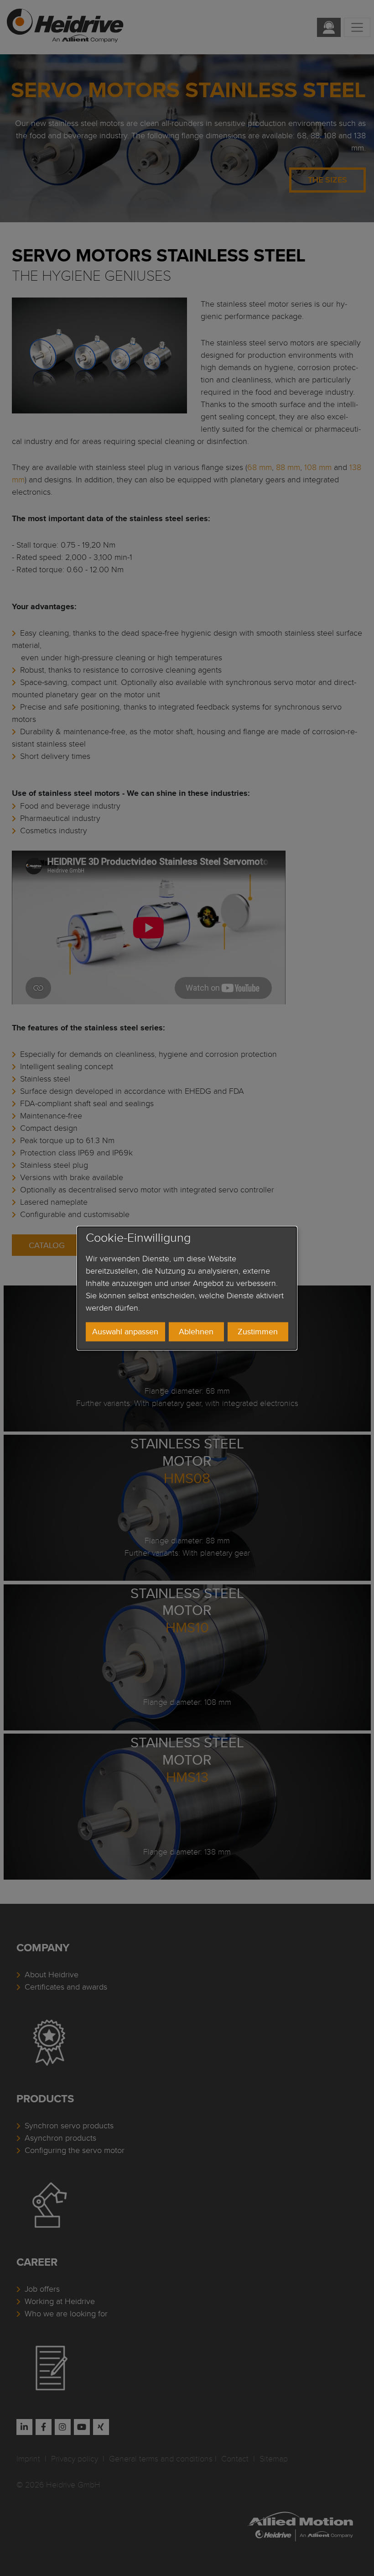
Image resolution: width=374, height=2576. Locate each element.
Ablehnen (196, 1332)
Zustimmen (258, 1332)
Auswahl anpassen (125, 1332)
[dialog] (187, 1288)
